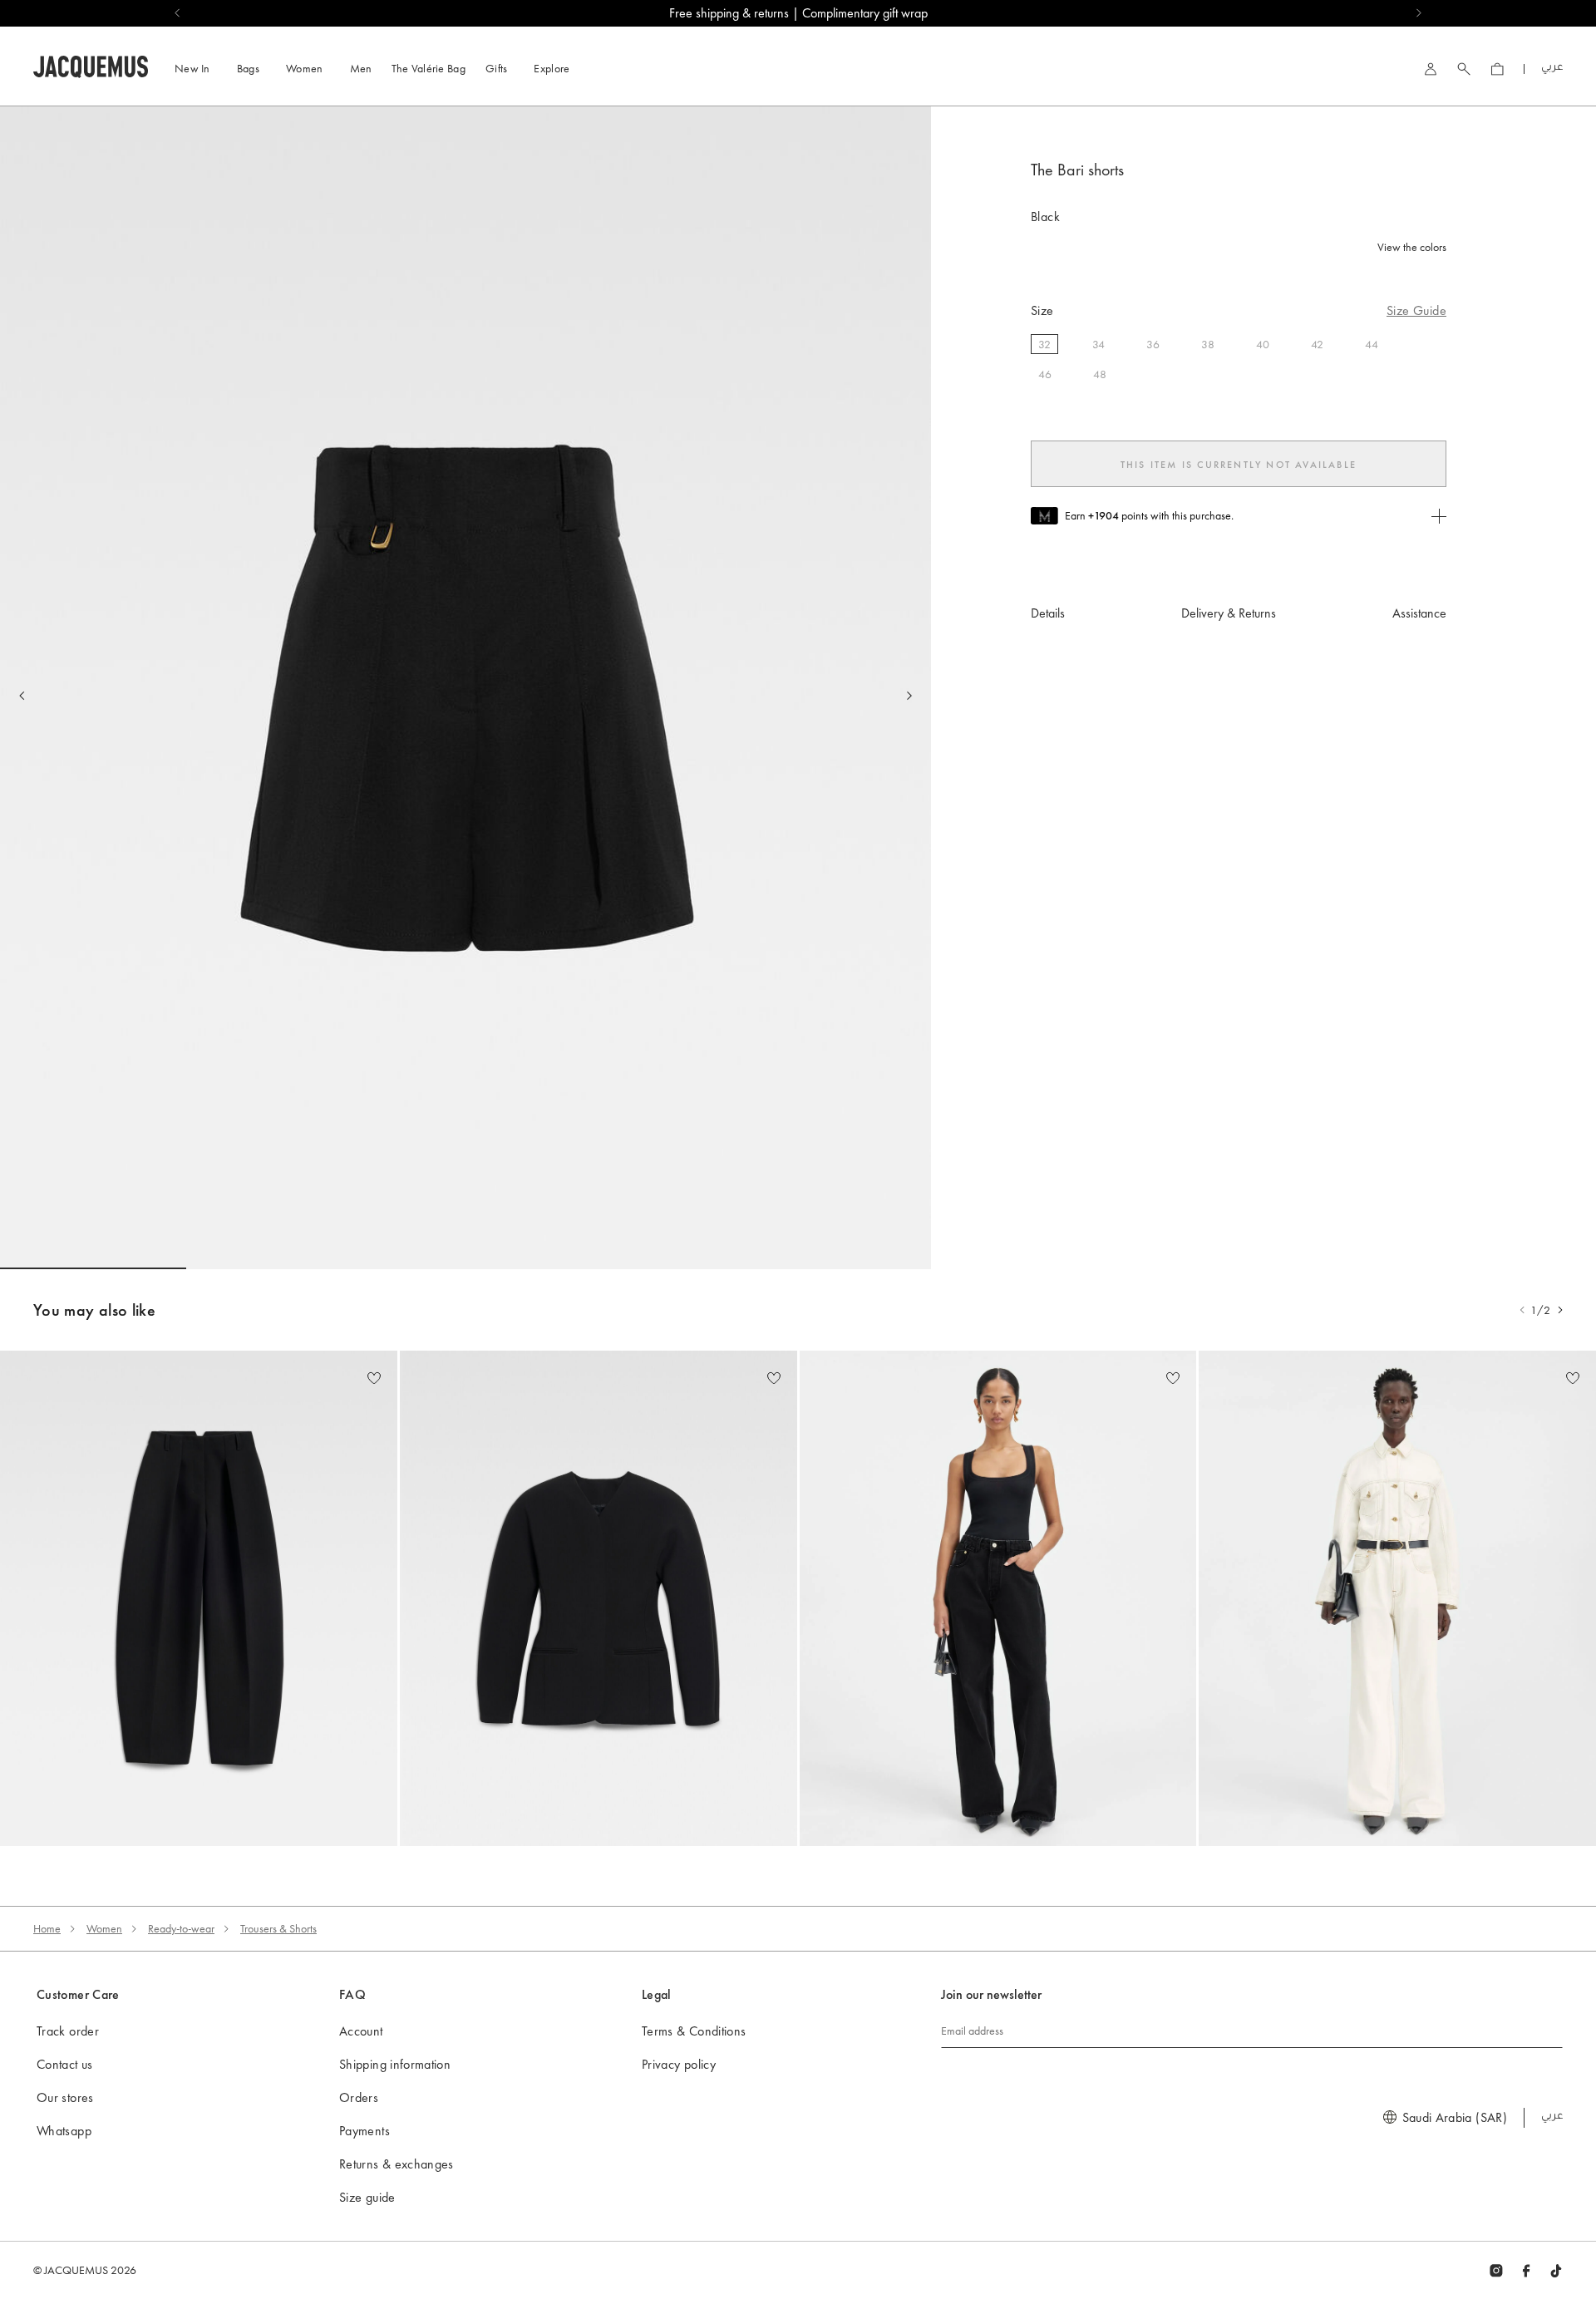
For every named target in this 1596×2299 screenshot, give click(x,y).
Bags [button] (248, 68)
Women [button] (305, 68)
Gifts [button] (497, 68)
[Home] (91, 64)
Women (104, 1928)
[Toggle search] (1464, 69)
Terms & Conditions (694, 2031)
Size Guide (1416, 310)
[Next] (909, 696)
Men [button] (361, 68)
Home (47, 1928)
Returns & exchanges (397, 2164)
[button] (1560, 1310)
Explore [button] (552, 68)
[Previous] (22, 696)
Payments (365, 2131)
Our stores (65, 2097)
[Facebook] (1526, 2270)
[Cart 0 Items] (1497, 69)
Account (361, 2031)
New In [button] (192, 68)
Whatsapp (64, 2131)
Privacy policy (679, 2064)
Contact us (65, 2064)
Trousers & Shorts (278, 1928)
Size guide (367, 2197)
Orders (359, 2097)
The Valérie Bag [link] (429, 68)
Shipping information (395, 2064)
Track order (68, 2031)
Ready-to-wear (181, 1928)
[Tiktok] (1556, 2270)
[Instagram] (1496, 2270)
